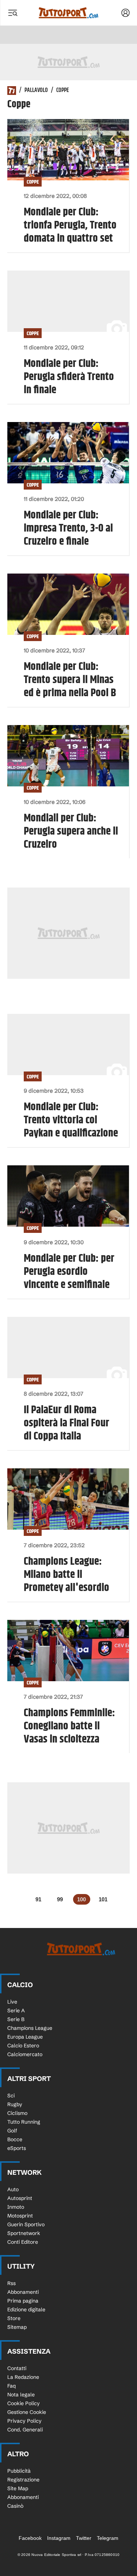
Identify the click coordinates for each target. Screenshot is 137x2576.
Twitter (84, 2538)
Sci (11, 2096)
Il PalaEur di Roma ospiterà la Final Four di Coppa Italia (66, 1423)
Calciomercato (25, 2054)
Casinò (15, 2506)
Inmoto (16, 2207)
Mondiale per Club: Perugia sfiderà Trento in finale (69, 377)
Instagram (59, 2538)
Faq (12, 2386)
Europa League (25, 2037)
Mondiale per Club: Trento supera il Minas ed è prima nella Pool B (70, 680)
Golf (12, 2131)
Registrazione (23, 2480)
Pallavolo (36, 91)
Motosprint (20, 2216)
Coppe (33, 182)
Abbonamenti (23, 2292)
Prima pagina (23, 2301)
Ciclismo (17, 2113)
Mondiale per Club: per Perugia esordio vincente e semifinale (69, 1272)
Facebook (30, 2538)
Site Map (18, 2488)
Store (14, 2318)
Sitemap (17, 2327)
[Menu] (12, 13)
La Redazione (23, 2377)
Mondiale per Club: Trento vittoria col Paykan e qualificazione (71, 1120)
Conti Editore (23, 2242)
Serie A (16, 2010)
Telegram (108, 2538)
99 (60, 1899)
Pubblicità (19, 2471)
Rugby (15, 2104)
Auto (13, 2189)
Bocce (15, 2139)
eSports (17, 2148)
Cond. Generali (25, 2430)
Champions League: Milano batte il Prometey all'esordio (66, 1575)
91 (38, 1899)
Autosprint (20, 2198)
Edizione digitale (26, 2309)
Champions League (30, 2028)
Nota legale (21, 2395)
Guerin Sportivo (26, 2224)
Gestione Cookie (27, 2412)
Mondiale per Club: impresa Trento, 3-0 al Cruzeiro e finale (68, 528)
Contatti (17, 2368)
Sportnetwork (24, 2233)
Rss (12, 2283)
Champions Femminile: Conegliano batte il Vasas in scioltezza (69, 1726)
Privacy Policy (24, 2421)
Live (12, 2002)
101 (103, 1899)
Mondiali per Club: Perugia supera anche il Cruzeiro (71, 831)
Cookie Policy (24, 2403)
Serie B (16, 2019)
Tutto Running (24, 2122)
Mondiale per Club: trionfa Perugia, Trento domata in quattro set (70, 225)
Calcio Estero (23, 2046)
